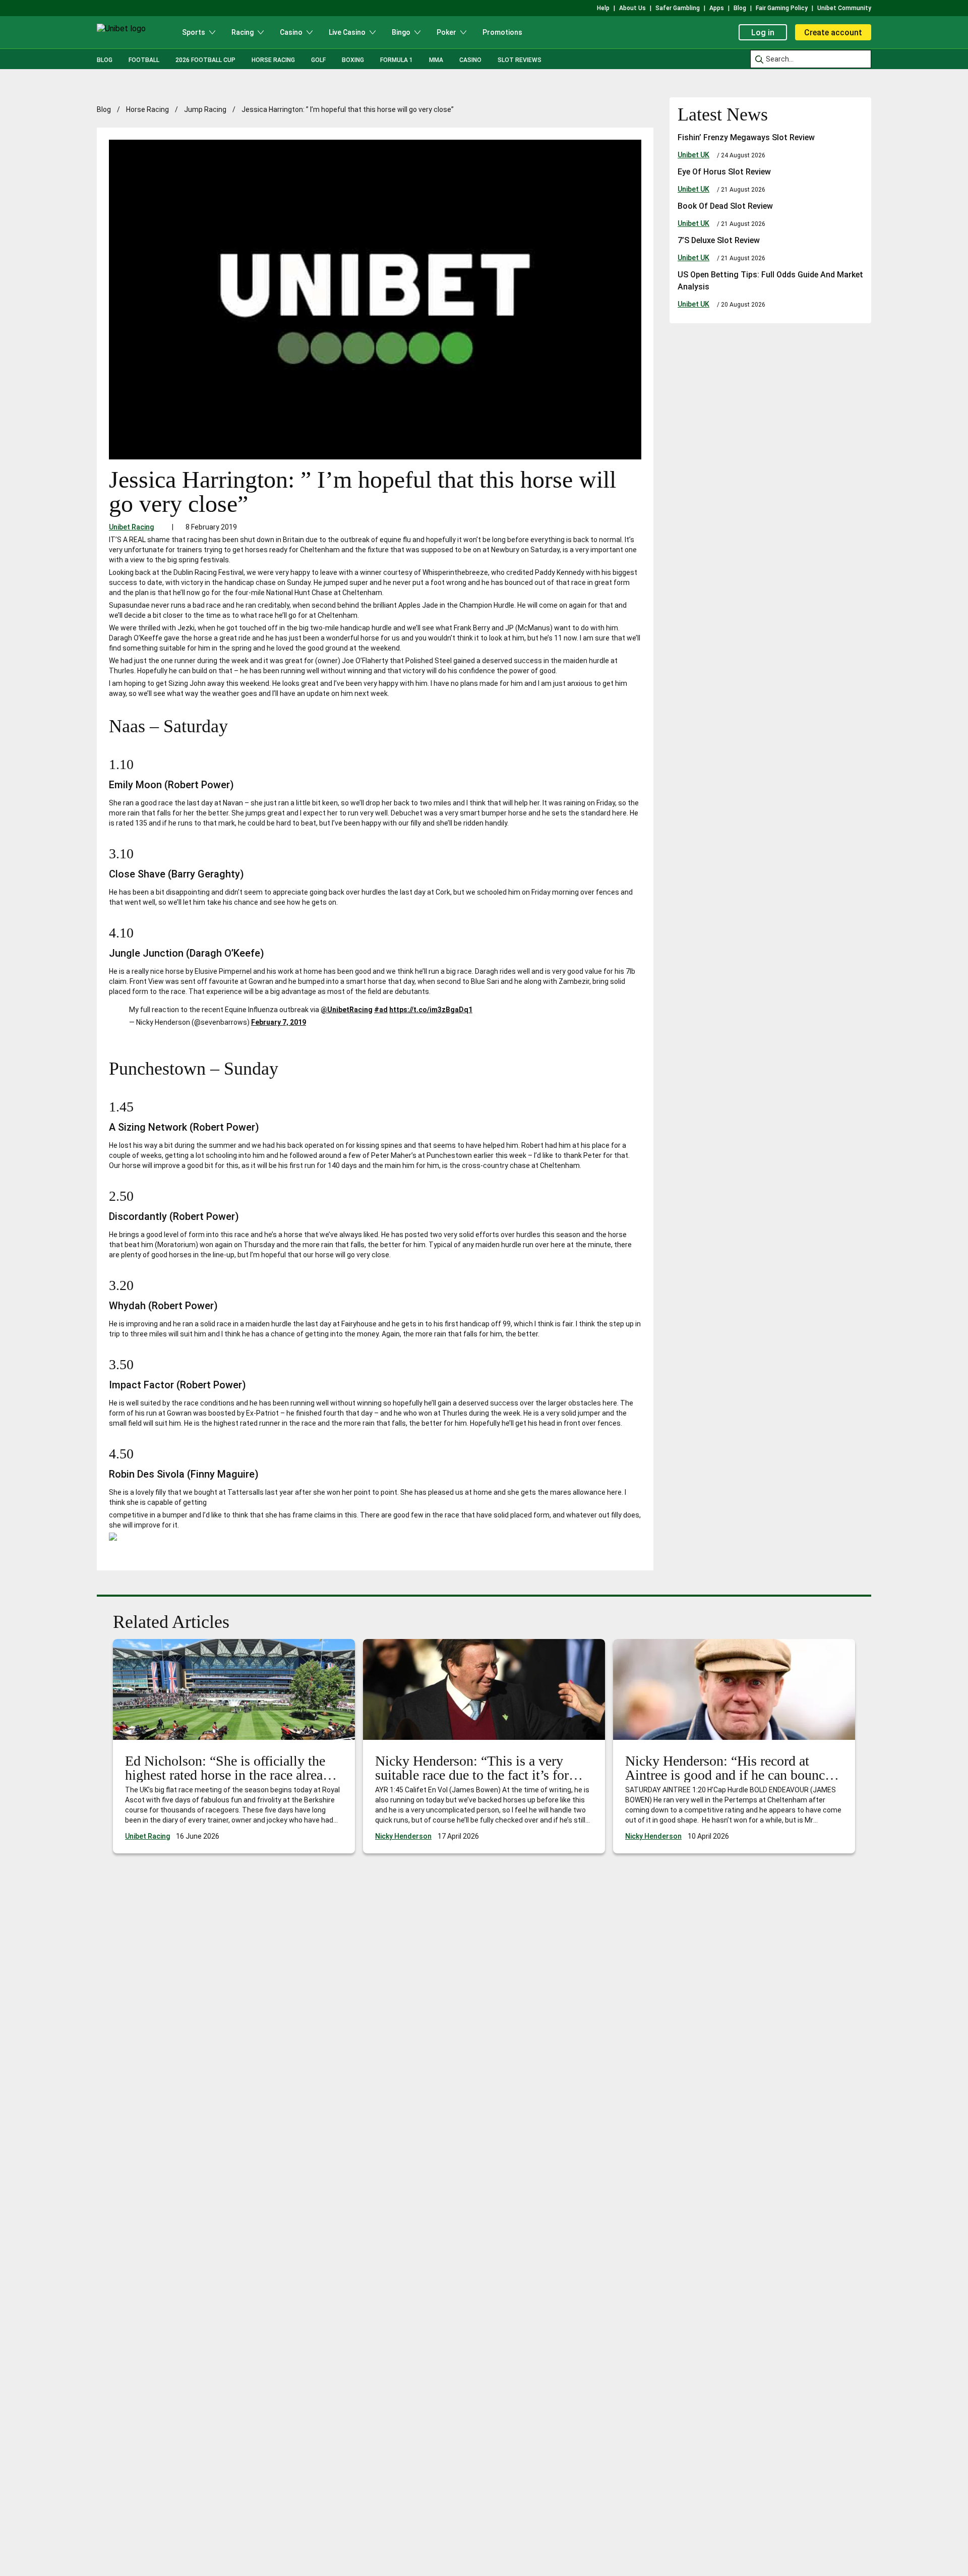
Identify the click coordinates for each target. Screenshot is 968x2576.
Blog (105, 60)
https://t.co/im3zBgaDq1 (431, 1010)
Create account (833, 33)
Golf (318, 60)
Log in (763, 33)
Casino (470, 60)
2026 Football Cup (205, 60)
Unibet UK (693, 155)
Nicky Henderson (403, 1836)
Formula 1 (397, 60)
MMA (436, 60)
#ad (381, 1010)
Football (144, 60)
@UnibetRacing (347, 1010)
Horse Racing (273, 60)
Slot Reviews (520, 60)
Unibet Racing (131, 527)
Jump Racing (205, 109)
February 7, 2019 (279, 1022)
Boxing (353, 60)
